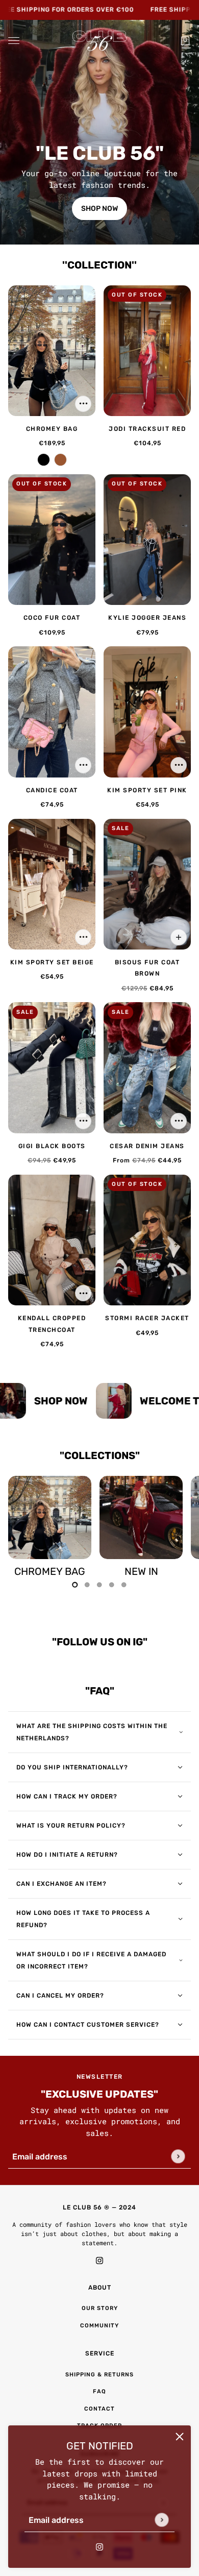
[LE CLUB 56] (99, 41)
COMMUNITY (99, 2326)
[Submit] (161, 2520)
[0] (75, 1585)
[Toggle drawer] (14, 41)
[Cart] (185, 41)
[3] (112, 1585)
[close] (180, 2437)
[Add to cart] (83, 404)
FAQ (99, 2391)
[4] (124, 1585)
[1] (87, 1585)
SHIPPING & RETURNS (99, 2375)
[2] (99, 1585)
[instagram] (99, 2546)
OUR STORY (100, 2308)
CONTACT (99, 2409)
